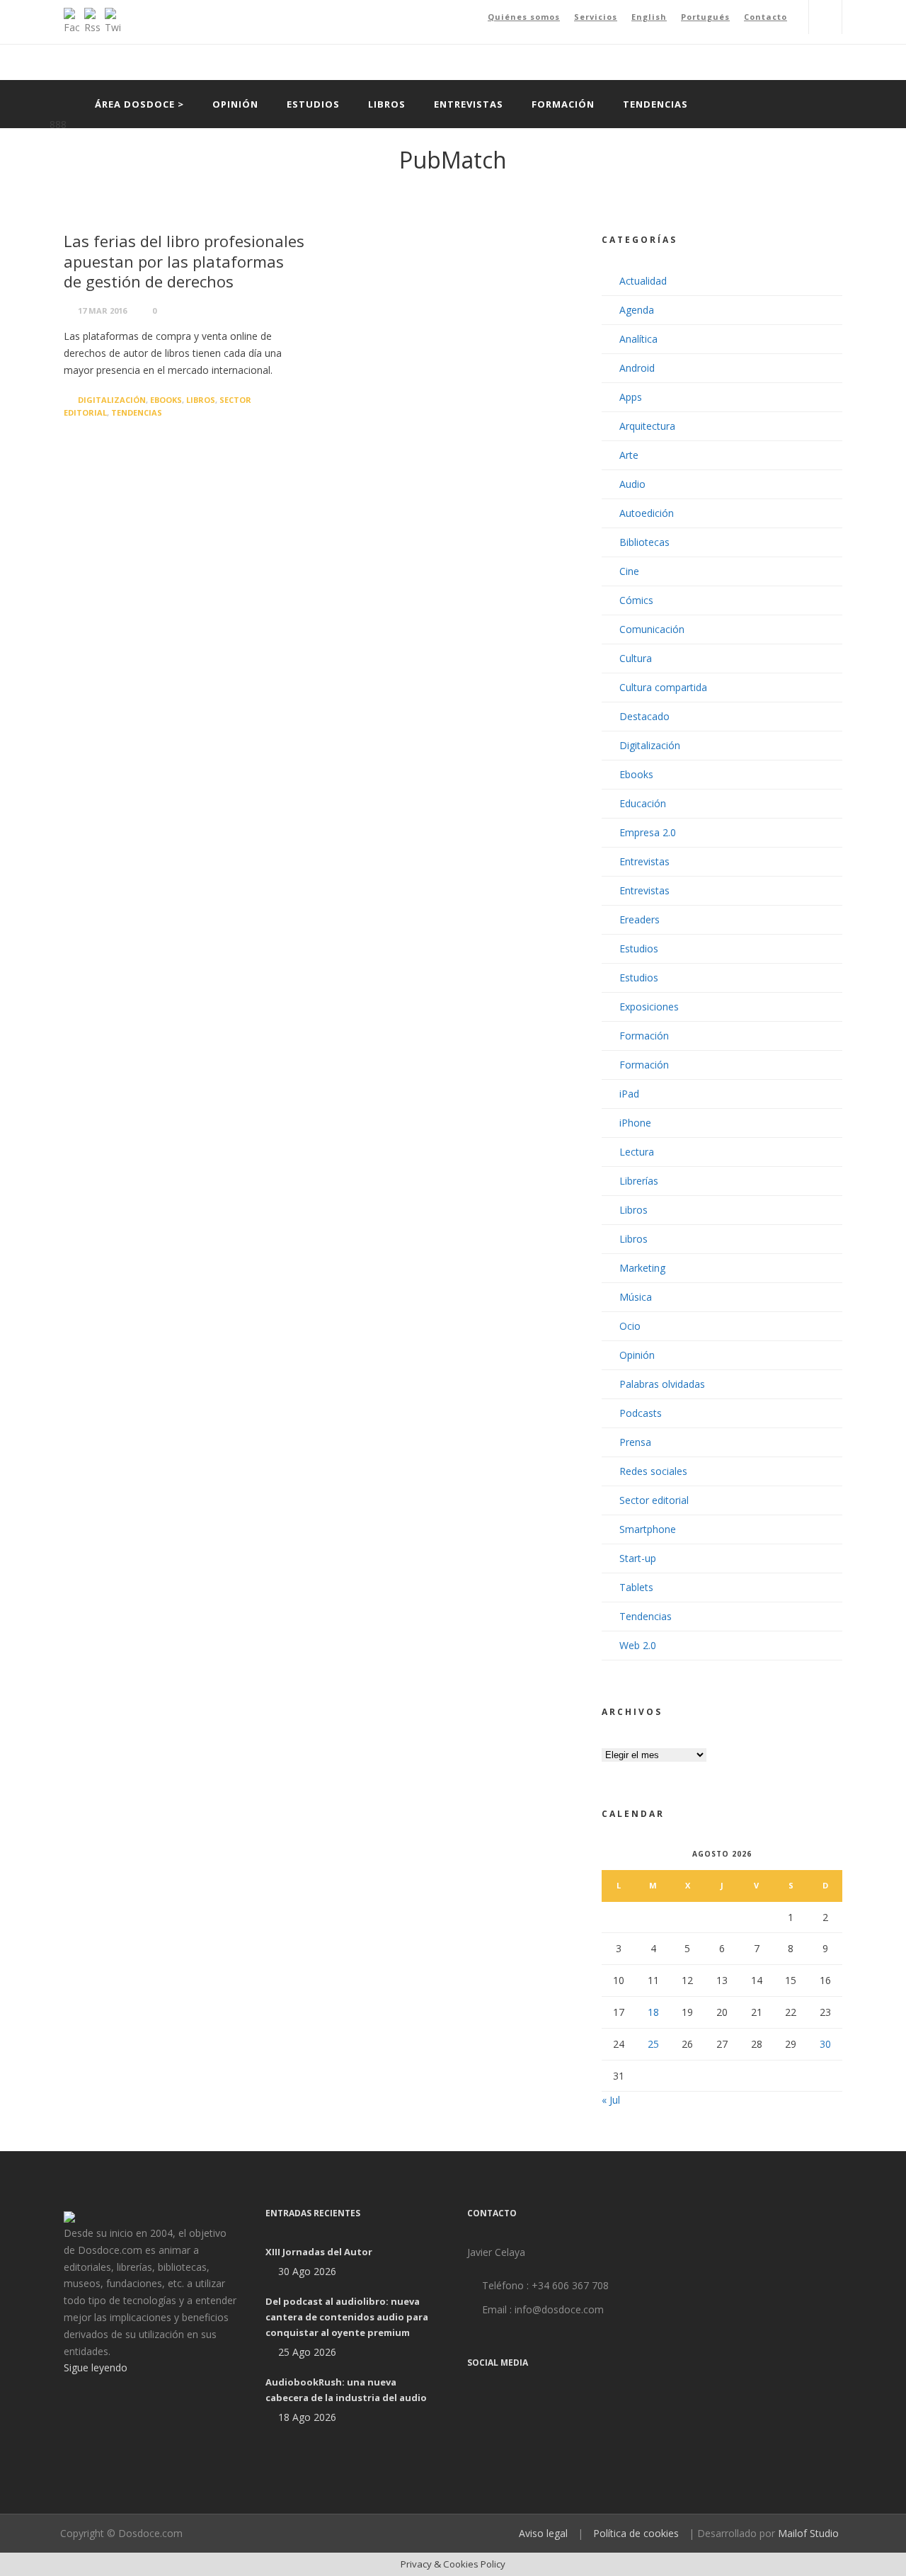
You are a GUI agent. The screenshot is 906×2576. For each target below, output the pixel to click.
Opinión (235, 104)
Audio (632, 484)
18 (653, 2012)
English (649, 17)
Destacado (644, 716)
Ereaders (640, 919)
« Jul (611, 2100)
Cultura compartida (663, 687)
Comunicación (652, 629)
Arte (629, 455)
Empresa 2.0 (648, 832)
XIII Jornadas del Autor (319, 2252)
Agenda (637, 310)
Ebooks (166, 400)
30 (825, 2044)
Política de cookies (636, 2533)
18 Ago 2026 (307, 2417)
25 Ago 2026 (307, 2352)
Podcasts (641, 1413)
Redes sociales (653, 1471)
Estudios (313, 104)
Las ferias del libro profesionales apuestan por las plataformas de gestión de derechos (184, 261)
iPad (629, 1094)
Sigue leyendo (96, 2367)
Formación (563, 104)
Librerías (639, 1181)
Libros (387, 104)
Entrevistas (469, 104)
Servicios (596, 17)
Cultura (636, 658)
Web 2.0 (638, 1645)
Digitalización (112, 400)
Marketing (642, 1268)
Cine (629, 571)
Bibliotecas (644, 542)
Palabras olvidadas (662, 1384)
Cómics (636, 600)
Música (636, 1297)
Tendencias (655, 104)
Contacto (765, 17)
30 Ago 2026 (307, 2271)
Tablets (636, 1587)
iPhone (635, 1123)
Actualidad (643, 281)
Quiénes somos (524, 17)
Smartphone (648, 1529)
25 (653, 2044)
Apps (631, 397)
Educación (643, 803)
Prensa (635, 1442)
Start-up (638, 1558)
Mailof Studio (808, 2533)
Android (637, 368)
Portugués (705, 17)
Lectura (637, 1152)
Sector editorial (654, 1500)
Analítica (638, 339)
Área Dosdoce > (139, 104)
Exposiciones (649, 1007)
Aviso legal (543, 2533)
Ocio (630, 1326)
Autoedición (647, 513)
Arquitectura (647, 426)
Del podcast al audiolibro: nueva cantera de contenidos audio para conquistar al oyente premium (347, 2317)
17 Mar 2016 (102, 310)
